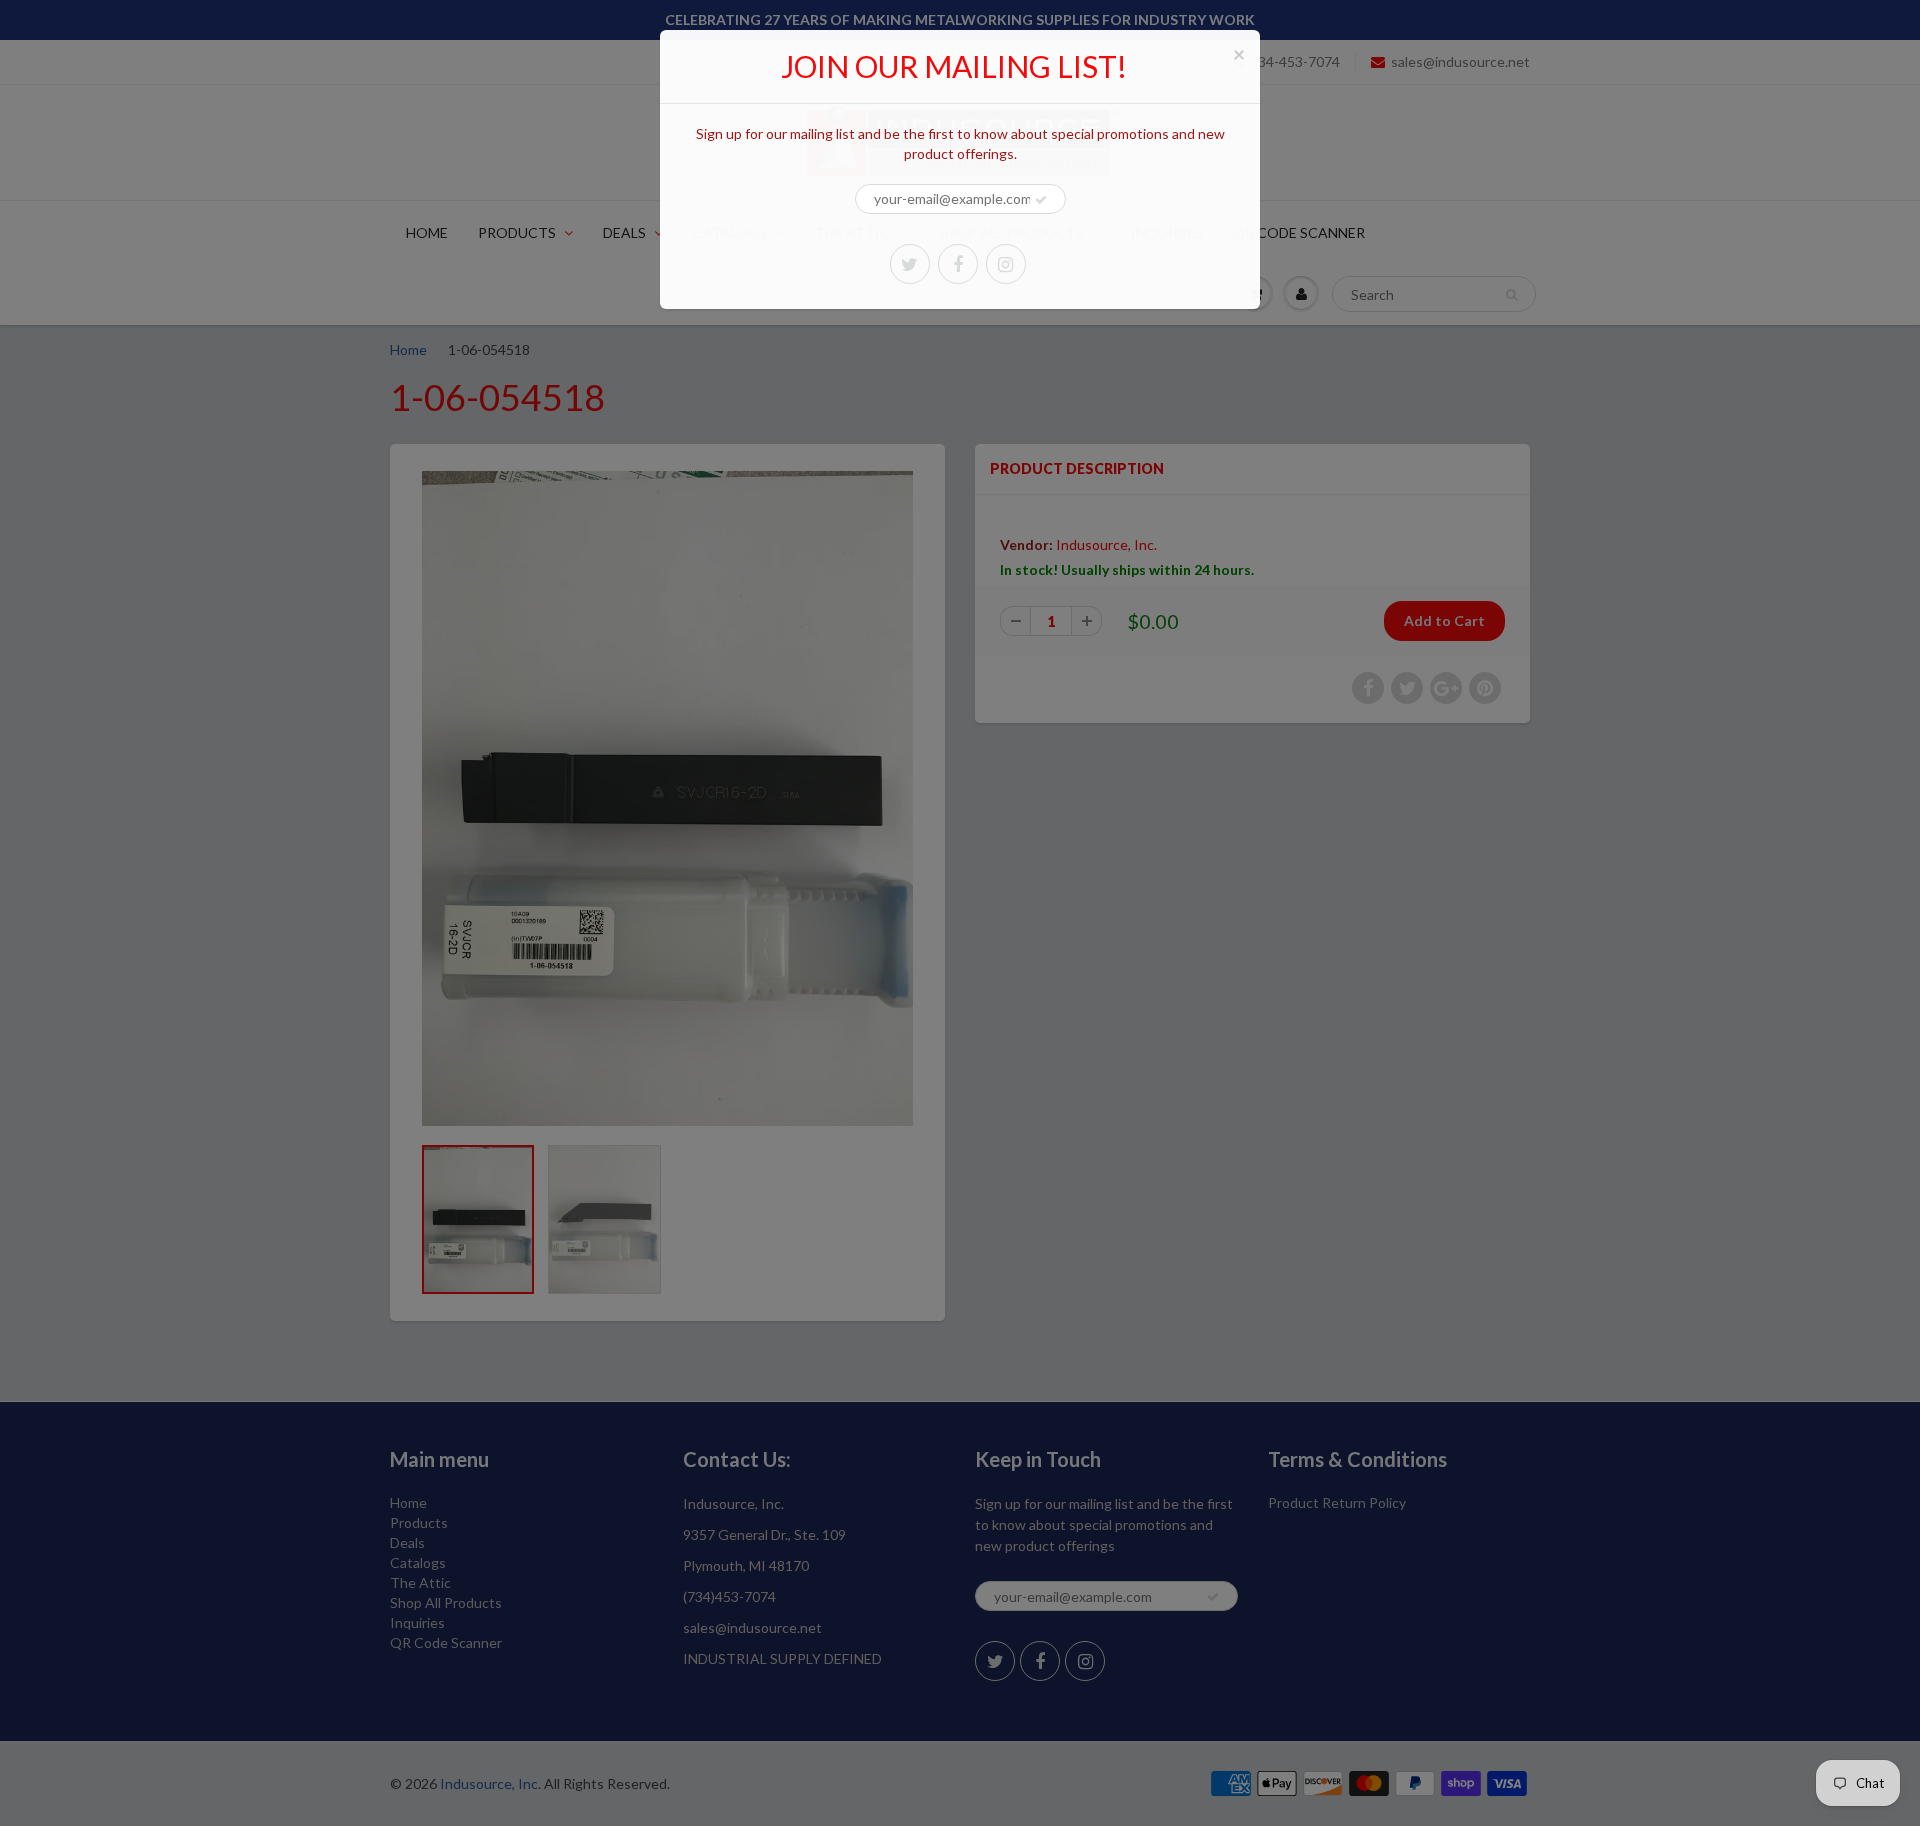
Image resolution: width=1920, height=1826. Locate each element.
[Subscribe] (1041, 200)
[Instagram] (1006, 264)
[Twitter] (910, 264)
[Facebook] (958, 264)
